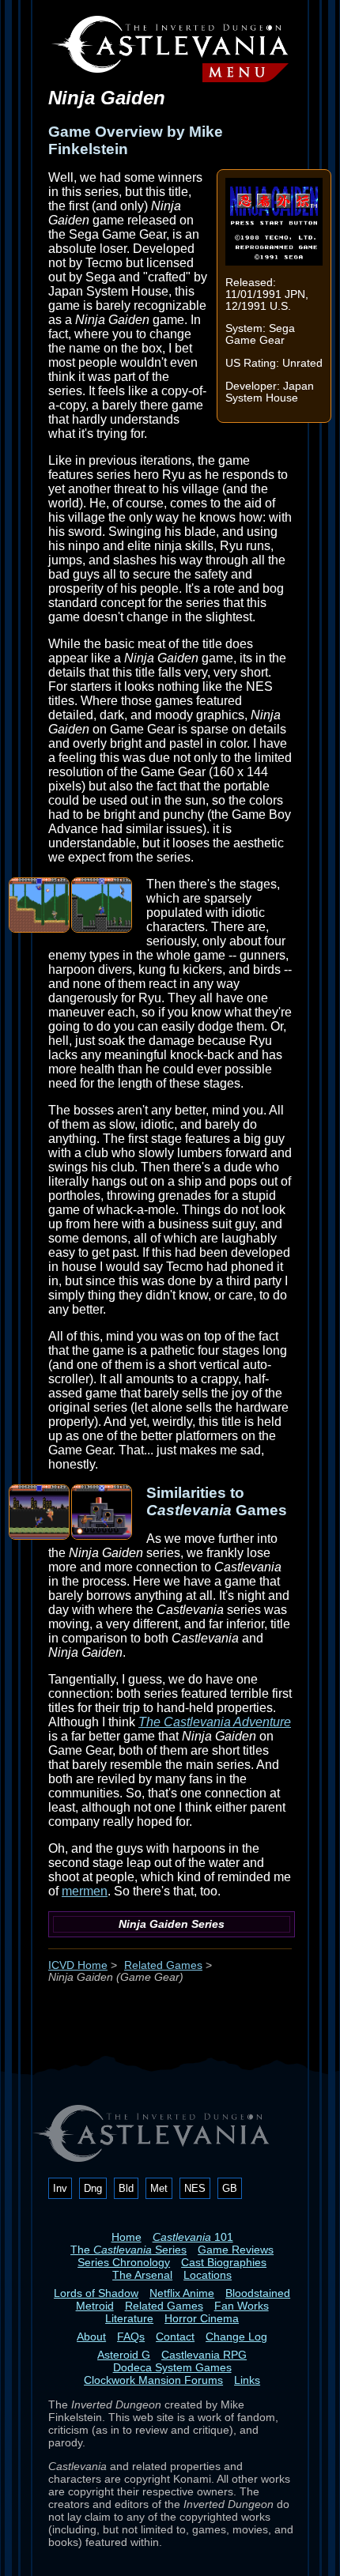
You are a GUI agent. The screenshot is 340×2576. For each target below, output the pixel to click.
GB (230, 2188)
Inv (60, 2188)
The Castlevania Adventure (215, 1722)
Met (159, 2188)
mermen (85, 1891)
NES (195, 2188)
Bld (126, 2188)
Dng (93, 2188)
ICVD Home (78, 1965)
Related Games (163, 1965)
